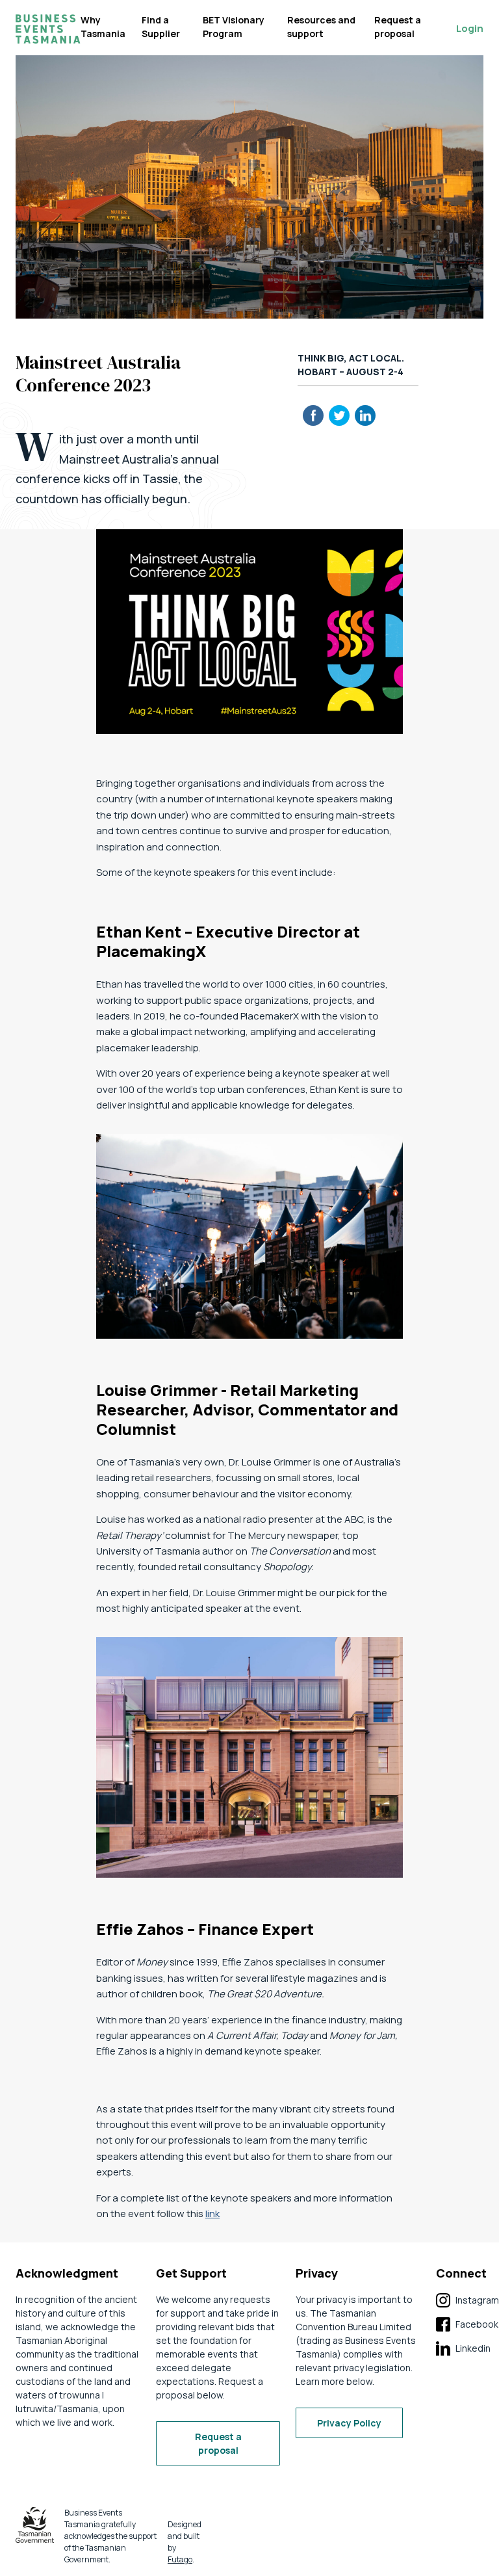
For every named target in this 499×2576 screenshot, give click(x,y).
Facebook (467, 2325)
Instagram (467, 2301)
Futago (180, 2559)
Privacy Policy (349, 2423)
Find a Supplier (161, 27)
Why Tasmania (103, 27)
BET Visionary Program (234, 27)
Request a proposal (398, 27)
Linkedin (463, 2349)
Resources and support (321, 27)
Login (470, 28)
